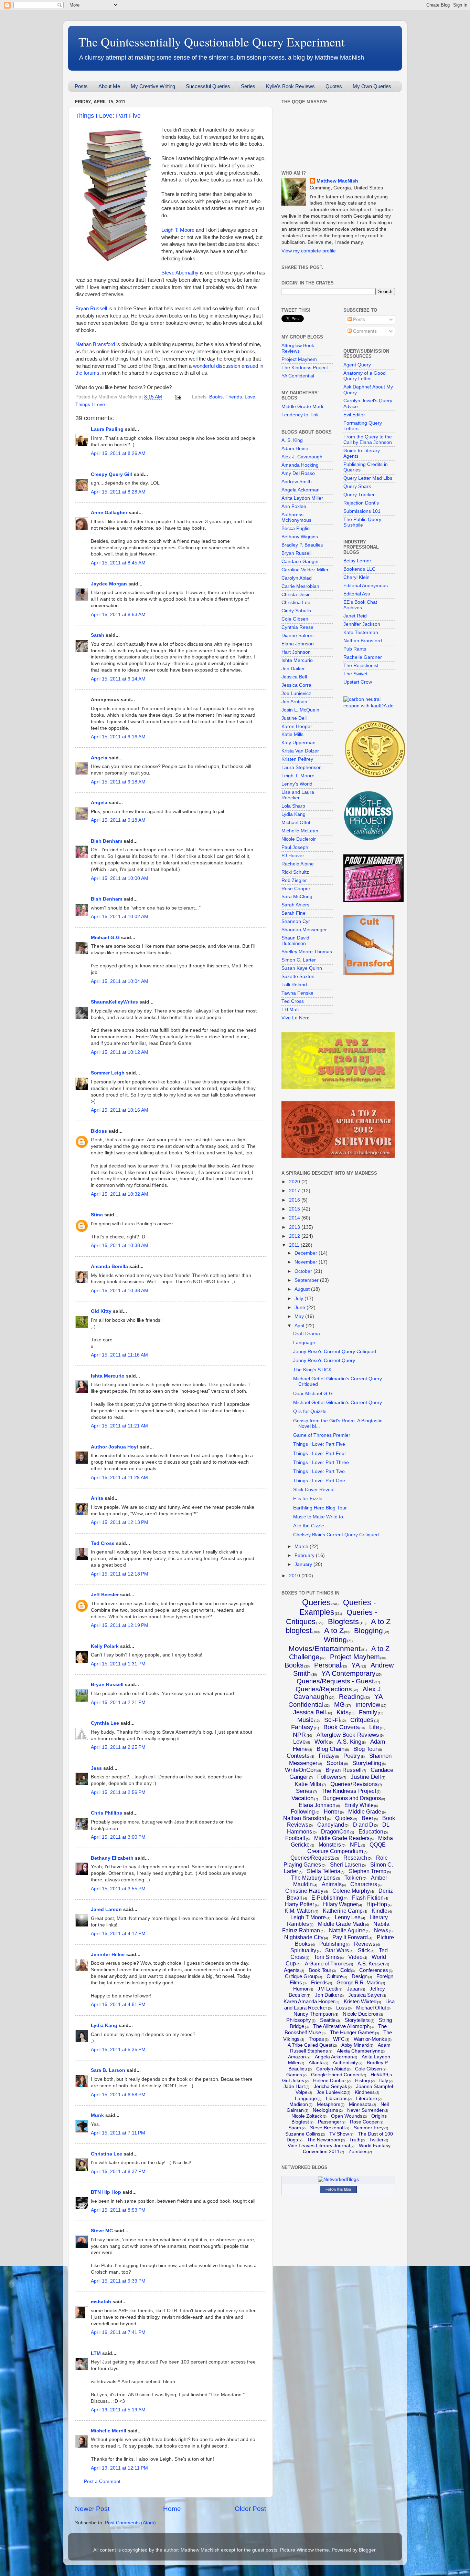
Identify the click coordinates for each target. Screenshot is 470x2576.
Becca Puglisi (296, 528)
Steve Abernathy (180, 273)
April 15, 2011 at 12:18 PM (120, 1574)
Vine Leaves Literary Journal (319, 2146)
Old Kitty (101, 1311)
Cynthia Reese (297, 627)
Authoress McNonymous (296, 517)
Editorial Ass (357, 594)
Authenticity (345, 2063)
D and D (363, 1825)
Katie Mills (292, 734)
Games (294, 2075)
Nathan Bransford (95, 344)
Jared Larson (106, 1909)
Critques (362, 1720)
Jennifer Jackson (362, 624)
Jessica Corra (296, 685)
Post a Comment (102, 2481)
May (300, 1316)
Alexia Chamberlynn (359, 2051)
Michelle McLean (300, 831)
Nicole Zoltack (307, 2116)
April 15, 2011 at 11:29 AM (119, 1478)
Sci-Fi (332, 1720)
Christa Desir (296, 595)
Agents (292, 1970)
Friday (327, 1756)
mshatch (101, 2302)
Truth (355, 2140)
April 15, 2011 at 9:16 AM (118, 737)
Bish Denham (106, 841)
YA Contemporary (348, 1673)
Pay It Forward (350, 1937)
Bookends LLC (359, 569)
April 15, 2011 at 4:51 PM (118, 2004)
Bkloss (99, 1131)
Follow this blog (338, 2189)
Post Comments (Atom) (130, 2523)
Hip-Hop (377, 1904)
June (301, 1307)
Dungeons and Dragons (352, 1798)
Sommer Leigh (108, 1073)
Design (360, 1976)
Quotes (334, 86)
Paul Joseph (295, 847)
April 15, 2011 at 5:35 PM (118, 2050)
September (307, 1280)
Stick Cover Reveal (314, 1490)
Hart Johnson (296, 652)
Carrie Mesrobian (300, 586)
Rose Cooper (296, 889)
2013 (295, 1227)
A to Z (334, 1630)
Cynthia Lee (105, 1723)
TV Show (339, 2134)
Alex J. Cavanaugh (302, 457)
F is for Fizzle (308, 1499)
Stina (97, 1215)
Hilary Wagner (340, 1904)
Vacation (302, 1798)
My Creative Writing (153, 86)
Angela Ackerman (301, 490)
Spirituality (303, 1950)
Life (374, 1727)
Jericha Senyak (330, 2086)
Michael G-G (105, 938)
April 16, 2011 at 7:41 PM (118, 2332)
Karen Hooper (297, 726)
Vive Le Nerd (296, 1018)
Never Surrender (365, 2110)
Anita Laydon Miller (302, 498)
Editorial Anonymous (366, 586)
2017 (295, 1191)
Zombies (358, 2151)
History (363, 2080)
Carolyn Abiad (297, 578)
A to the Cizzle (309, 1526)
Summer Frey (369, 2128)
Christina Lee (106, 2154)
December (307, 1253)
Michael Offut (296, 823)
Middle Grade (365, 1812)
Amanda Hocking (300, 465)
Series (248, 86)
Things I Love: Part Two (319, 1471)
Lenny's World (297, 784)
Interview (368, 1705)
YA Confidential (298, 376)
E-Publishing (327, 1898)
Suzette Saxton (298, 977)
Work (321, 1742)
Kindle (380, 1911)
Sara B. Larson (108, 2070)
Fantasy (302, 1727)
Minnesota (360, 2104)
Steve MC (102, 2231)
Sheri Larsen (346, 1865)
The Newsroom (324, 2140)
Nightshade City (304, 1937)
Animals (332, 1884)
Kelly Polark (105, 1646)
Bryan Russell (91, 309)
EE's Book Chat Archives (360, 605)
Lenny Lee (348, 1917)
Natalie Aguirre (347, 1930)
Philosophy (299, 2020)
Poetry (352, 1756)
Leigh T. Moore (178, 230)
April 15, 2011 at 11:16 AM (119, 1355)
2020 (295, 1182)
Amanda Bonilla (109, 1266)
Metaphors (329, 2104)
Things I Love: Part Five (108, 116)
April (300, 1326)
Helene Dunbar (330, 2080)
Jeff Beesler (105, 1595)
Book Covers (341, 1727)
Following (303, 1812)
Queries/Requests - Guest (335, 1681)
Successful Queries (208, 86)
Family (368, 1712)
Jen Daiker (293, 669)
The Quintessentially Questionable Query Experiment (212, 42)
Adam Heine (295, 449)
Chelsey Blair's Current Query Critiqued (336, 1535)
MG (339, 1705)
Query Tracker (359, 495)
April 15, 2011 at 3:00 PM (118, 1837)
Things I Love (90, 404)
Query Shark (357, 486)
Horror (332, 1812)
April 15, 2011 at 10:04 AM (120, 981)
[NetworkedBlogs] (338, 2179)
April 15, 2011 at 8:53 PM (118, 2210)
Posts (81, 86)
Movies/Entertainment (325, 1648)
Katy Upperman (298, 743)
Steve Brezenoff (327, 2128)
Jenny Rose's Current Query (324, 1360)
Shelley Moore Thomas (307, 952)
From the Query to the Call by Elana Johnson (368, 440)
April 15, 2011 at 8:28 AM (118, 492)
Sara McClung (297, 897)
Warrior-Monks (370, 2039)
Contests (298, 1756)
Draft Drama (307, 1334)
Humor (301, 1989)
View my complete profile (309, 251)
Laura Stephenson (302, 767)
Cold (345, 1970)
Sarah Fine (293, 913)
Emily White (359, 1805)
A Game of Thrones (327, 1964)
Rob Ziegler (294, 880)
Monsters (330, 1845)
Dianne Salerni (297, 636)
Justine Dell (294, 718)
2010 (295, 1576)
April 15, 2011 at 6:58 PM (118, 2095)
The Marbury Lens (313, 1878)
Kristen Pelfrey (297, 759)
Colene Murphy (351, 1891)
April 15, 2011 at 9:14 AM (118, 679)
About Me (109, 86)
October (304, 1271)
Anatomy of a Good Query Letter (365, 376)
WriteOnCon (301, 1770)
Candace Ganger (300, 562)
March (302, 1546)
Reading (351, 1697)
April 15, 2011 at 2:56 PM (118, 1792)
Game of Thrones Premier (322, 1435)
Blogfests (343, 1622)
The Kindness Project (305, 368)
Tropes (316, 2039)
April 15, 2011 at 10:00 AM (120, 878)
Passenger (330, 2122)
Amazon (297, 2057)
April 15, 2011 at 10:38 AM (120, 1245)
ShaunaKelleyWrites (114, 1002)
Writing (335, 1639)
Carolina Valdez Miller (305, 570)
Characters (364, 1884)
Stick (364, 1950)
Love (250, 397)
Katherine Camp (343, 1911)
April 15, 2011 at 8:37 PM (118, 2172)
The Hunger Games (352, 2032)
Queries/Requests (312, 1858)
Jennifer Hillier (108, 1955)
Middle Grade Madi (302, 407)
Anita (97, 1498)
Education (371, 1832)
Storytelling (367, 1763)
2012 (295, 1236)
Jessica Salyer (365, 1995)
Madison (299, 2104)
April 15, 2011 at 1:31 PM (118, 1664)
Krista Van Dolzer (300, 751)
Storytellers (357, 2020)
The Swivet (355, 674)
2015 (295, 1209)
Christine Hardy (304, 1891)
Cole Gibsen (295, 619)
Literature (367, 2098)
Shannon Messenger (304, 930)
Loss (342, 2008)
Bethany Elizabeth (112, 1858)
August (303, 1289)
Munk (97, 2115)
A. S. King (292, 440)
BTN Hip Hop (106, 2192)
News (381, 1930)
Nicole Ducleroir (299, 839)
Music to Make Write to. (319, 1517)
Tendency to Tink (300, 415)
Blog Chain (330, 1749)
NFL (355, 1845)
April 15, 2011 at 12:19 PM (120, 1625)
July (300, 1299)
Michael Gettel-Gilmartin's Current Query (338, 1403)
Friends (234, 397)
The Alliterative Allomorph (341, 2026)
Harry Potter (300, 1904)
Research (355, 1858)
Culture (335, 1976)
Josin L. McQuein (300, 710)
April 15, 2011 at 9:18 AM (118, 782)
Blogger (367, 2550)
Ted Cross (103, 1543)
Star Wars (337, 1950)
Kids (343, 1712)
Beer (367, 1818)
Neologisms (325, 2110)
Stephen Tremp (368, 1871)
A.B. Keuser (371, 1964)
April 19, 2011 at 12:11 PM (119, 2468)
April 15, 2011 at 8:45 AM (118, 563)
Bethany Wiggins (300, 537)
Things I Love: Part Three (321, 1462)
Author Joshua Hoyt (115, 1447)
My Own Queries (372, 86)
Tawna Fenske (297, 993)
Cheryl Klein (356, 577)
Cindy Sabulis (296, 611)
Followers (330, 1777)
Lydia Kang (104, 2026)
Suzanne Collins (303, 2134)
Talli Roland (294, 985)
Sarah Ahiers (295, 905)
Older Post (250, 2509)
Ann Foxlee (294, 506)
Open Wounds (347, 2116)
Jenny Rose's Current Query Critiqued (335, 1352)
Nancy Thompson (314, 2014)
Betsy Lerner (357, 561)
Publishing (332, 1944)
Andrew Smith (297, 482)
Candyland (331, 1825)
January (304, 1564)
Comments (364, 331)
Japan (354, 1989)
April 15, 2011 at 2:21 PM (118, 1702)
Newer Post (92, 2509)
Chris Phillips (106, 1813)
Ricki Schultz (295, 872)
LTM (96, 2353)
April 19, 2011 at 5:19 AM (118, 2410)
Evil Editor (354, 415)
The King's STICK (312, 1370)
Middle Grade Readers (342, 1838)
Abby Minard (355, 2045)
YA (356, 1665)
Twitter (376, 2140)
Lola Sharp (293, 806)
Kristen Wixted (360, 2001)
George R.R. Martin (359, 1982)
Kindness (365, 2092)
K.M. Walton (299, 1911)
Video (355, 1957)
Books (216, 397)
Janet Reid (355, 616)
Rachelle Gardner (363, 657)
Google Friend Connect (337, 2075)
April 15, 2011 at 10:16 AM (120, 1110)
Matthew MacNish (337, 181)
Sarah (98, 635)
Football (295, 1838)
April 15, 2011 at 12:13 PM (120, 1522)
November (307, 1262)
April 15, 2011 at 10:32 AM (120, 1194)
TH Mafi (290, 1010)
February (305, 1555)
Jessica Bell (294, 677)
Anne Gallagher (109, 513)
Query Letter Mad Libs (368, 478)
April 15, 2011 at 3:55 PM (118, 1889)
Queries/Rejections (324, 1689)
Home (172, 2509)
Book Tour (320, 1970)
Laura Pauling (107, 429)
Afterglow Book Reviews (298, 348)
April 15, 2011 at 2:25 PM (118, 1747)
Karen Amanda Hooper (309, 2001)
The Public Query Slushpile (362, 522)
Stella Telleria (324, 1871)
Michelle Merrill (109, 2431)
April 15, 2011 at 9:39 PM (118, 2281)
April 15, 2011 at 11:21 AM (119, 1426)
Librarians (337, 2098)
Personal (328, 1665)
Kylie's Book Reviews (290, 86)
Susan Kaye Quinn (302, 968)
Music (305, 1720)
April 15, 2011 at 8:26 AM (118, 453)
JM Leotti (328, 1989)
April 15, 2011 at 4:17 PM (118, 1934)
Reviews (365, 1944)
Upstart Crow (358, 682)
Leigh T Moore (308, 1917)
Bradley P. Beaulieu (302, 545)
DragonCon (335, 1832)
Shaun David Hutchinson (295, 941)
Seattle (328, 2020)
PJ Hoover (293, 856)
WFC (339, 2039)
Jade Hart (294, 2086)
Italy (384, 2080)
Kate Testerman (361, 632)
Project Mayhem (299, 359)
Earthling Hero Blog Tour (320, 1508)
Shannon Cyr (296, 921)
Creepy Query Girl (112, 474)
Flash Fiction (368, 1898)
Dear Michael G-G (313, 1394)
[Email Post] (178, 397)
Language (304, 1343)
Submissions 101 (362, 511)
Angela (99, 758)
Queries (316, 1602)
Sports (335, 1763)
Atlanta (316, 2063)
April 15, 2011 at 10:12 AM (120, 1052)
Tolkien (353, 1878)
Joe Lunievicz (296, 693)
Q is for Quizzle (310, 1411)
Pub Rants (355, 649)
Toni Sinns (327, 1957)
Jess (96, 1768)
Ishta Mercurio (108, 1376)
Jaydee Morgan (109, 584)
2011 (295, 1245)
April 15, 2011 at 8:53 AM (118, 615)
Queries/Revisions (354, 1784)
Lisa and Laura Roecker (298, 795)
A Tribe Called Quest (310, 2045)
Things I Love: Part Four (320, 1453)
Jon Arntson (294, 702)
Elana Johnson (298, 644)
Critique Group (301, 1976)
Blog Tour (365, 1749)
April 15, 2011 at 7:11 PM (118, 2133)
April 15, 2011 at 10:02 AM (120, 917)
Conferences (374, 1970)
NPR (299, 1735)
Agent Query (357, 365)
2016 (295, 1200)
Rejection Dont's (361, 503)
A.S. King (349, 1742)
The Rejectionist (361, 666)
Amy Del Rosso (298, 473)
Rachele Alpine (298, 864)
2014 (295, 1218)
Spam (295, 2128)
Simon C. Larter (299, 960)
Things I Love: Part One (319, 1481)
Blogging (368, 1630)
